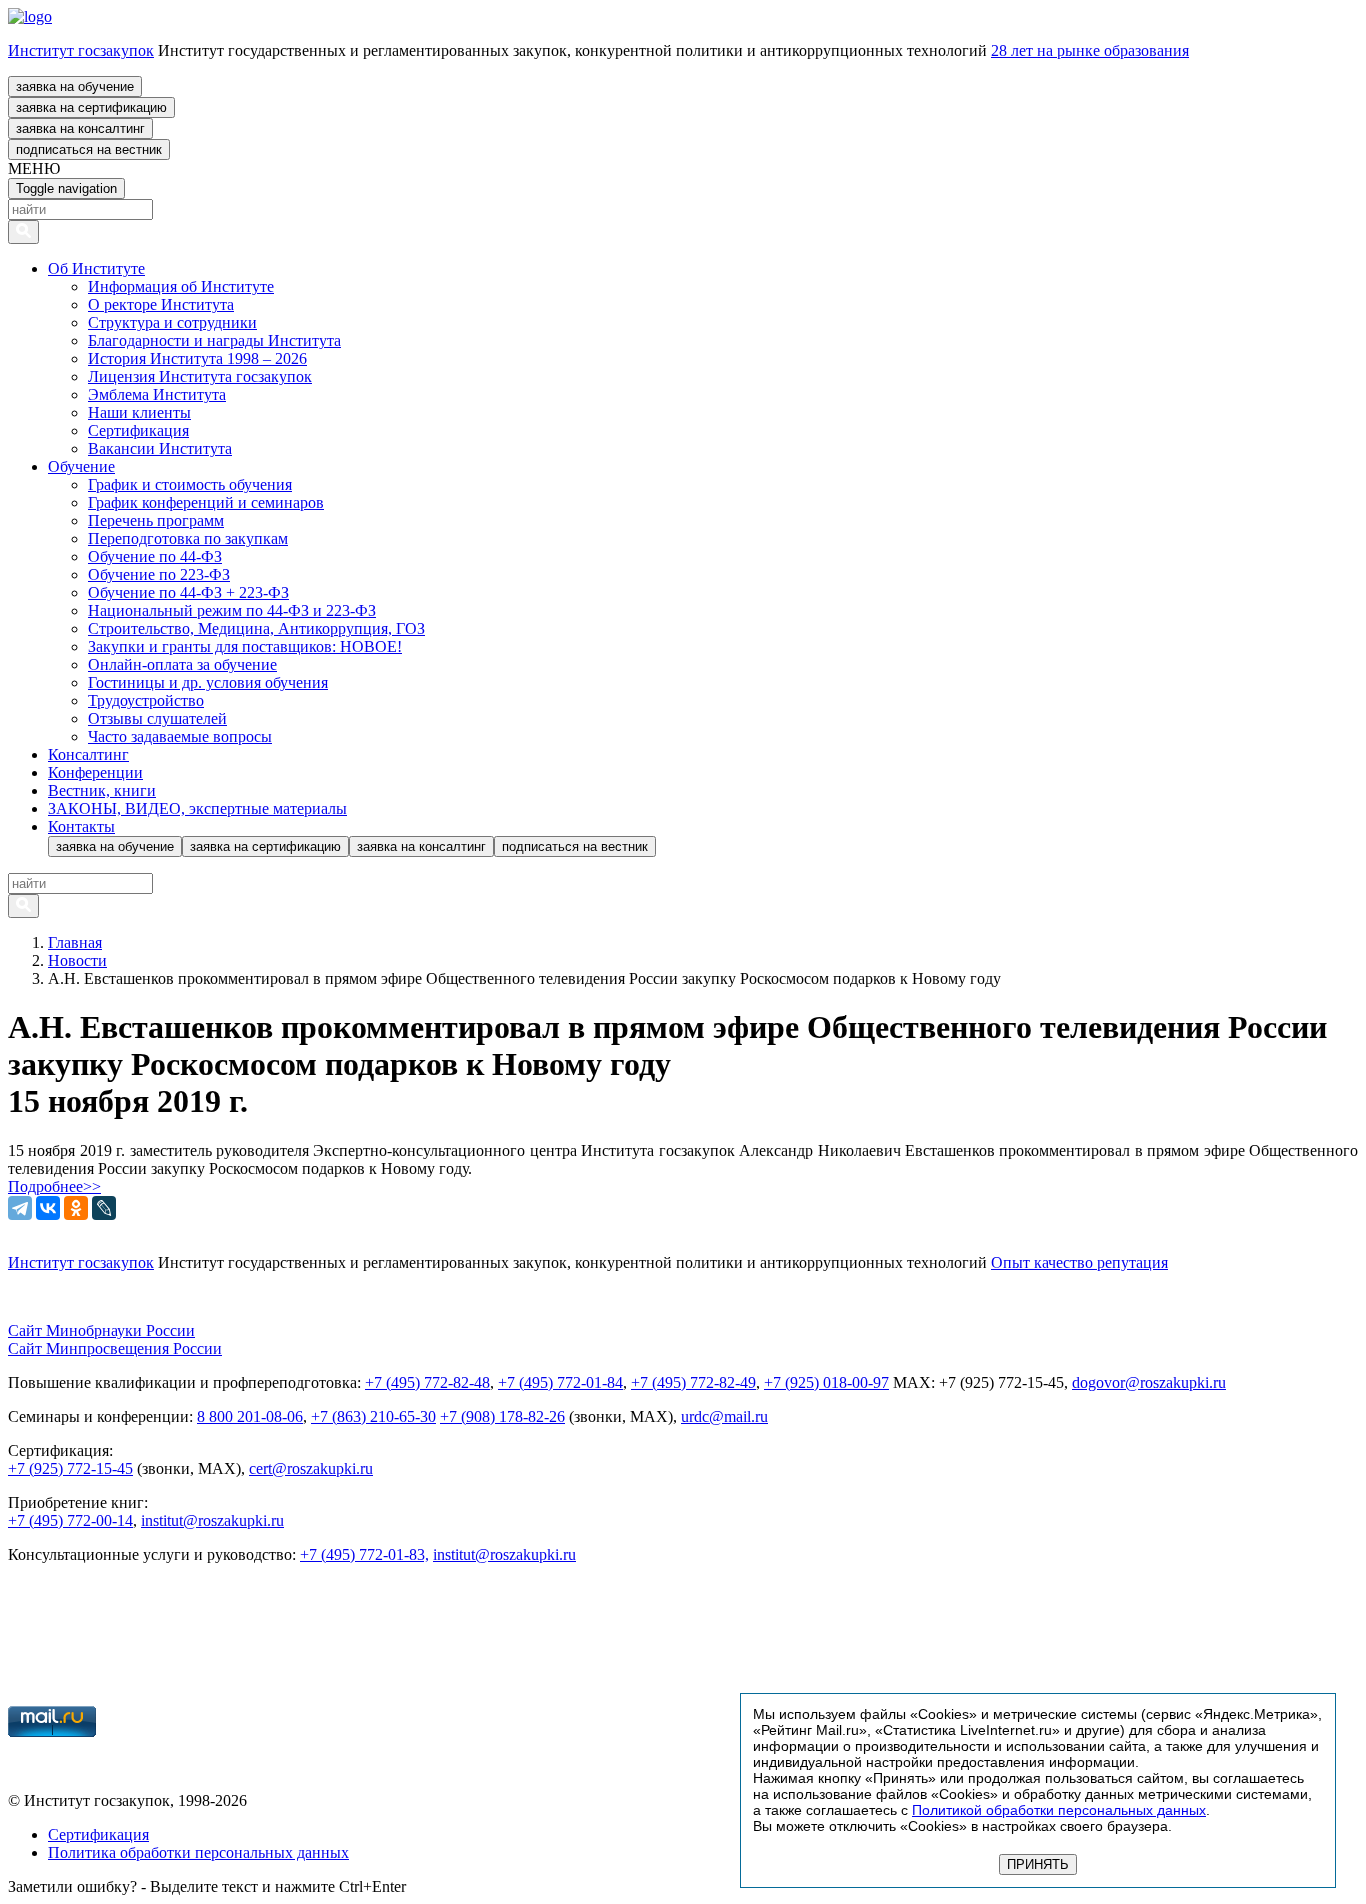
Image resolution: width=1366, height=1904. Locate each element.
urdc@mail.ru (724, 1416)
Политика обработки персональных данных (198, 1852)
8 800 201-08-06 (250, 1416)
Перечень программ (156, 520)
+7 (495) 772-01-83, (364, 1554)
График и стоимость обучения (190, 484)
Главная (75, 942)
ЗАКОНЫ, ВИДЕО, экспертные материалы (197, 808)
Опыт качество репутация (1079, 1262)
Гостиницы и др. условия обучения (208, 682)
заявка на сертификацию (91, 107)
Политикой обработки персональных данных (1059, 1810)
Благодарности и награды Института (214, 340)
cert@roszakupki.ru (311, 1468)
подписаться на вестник (89, 149)
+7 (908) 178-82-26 (502, 1416)
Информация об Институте (181, 286)
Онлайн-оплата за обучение (182, 664)
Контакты (81, 826)
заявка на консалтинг (80, 128)
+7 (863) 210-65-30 (373, 1416)
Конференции (95, 772)
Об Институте (96, 268)
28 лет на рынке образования (1090, 50)
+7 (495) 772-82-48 (427, 1382)
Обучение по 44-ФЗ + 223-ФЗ (188, 592)
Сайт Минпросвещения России (115, 1348)
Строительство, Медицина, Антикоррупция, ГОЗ (256, 628)
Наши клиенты (139, 412)
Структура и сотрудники (172, 322)
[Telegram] (20, 1208)
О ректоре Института (161, 304)
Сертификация (138, 430)
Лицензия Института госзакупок (200, 376)
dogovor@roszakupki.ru (1149, 1382)
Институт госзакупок (81, 50)
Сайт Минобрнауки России (101, 1330)
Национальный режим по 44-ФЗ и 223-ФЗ (232, 610)
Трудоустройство (146, 700)
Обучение (81, 466)
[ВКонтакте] (48, 1208)
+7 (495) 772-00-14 (70, 1520)
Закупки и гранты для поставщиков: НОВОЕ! (245, 646)
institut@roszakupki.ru (212, 1520)
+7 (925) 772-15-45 (70, 1468)
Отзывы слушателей (157, 718)
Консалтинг (88, 754)
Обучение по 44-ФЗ (155, 556)
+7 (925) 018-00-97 (826, 1382)
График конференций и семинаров (206, 502)
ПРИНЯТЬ (1038, 1864)
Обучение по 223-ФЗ (159, 574)
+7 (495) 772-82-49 (693, 1382)
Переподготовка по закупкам (188, 538)
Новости (77, 960)
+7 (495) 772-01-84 (560, 1382)
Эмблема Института (157, 394)
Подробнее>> (54, 1186)
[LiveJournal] (104, 1208)
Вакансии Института (160, 448)
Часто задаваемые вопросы (180, 736)
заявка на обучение (75, 86)
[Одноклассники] (76, 1208)
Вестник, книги (102, 790)
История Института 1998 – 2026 (197, 358)
